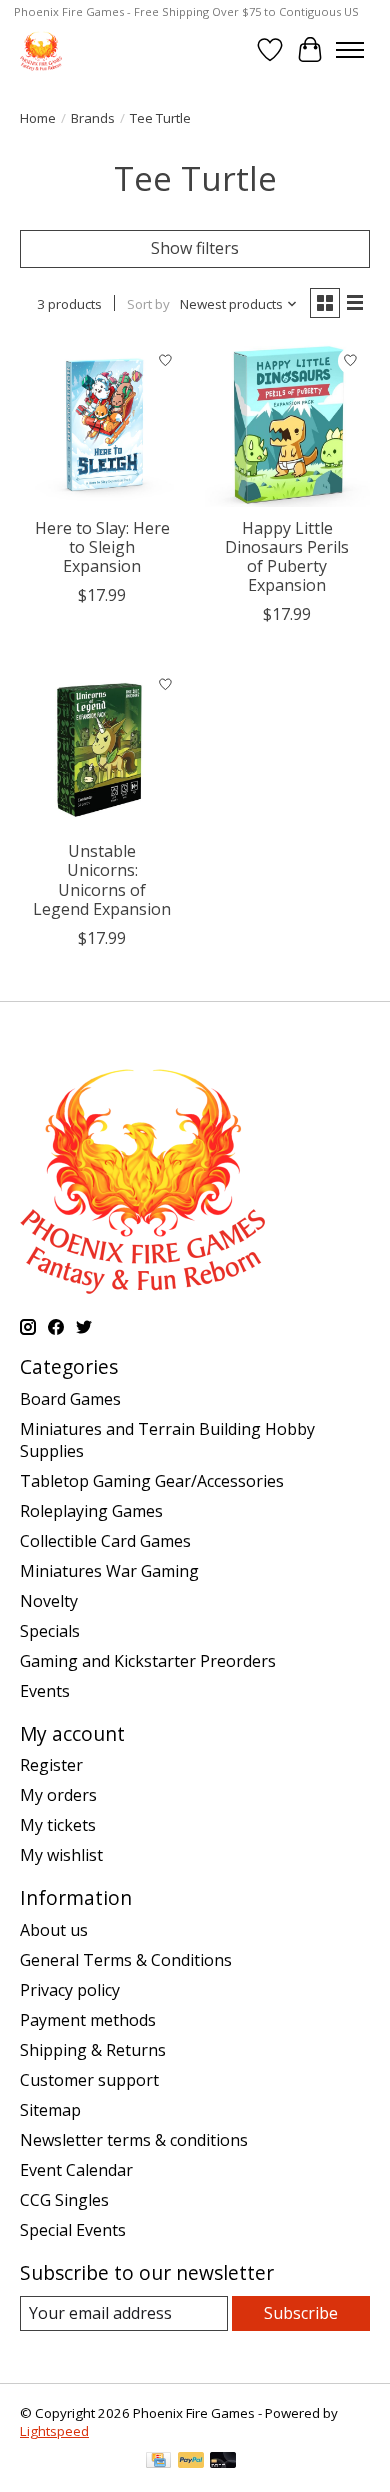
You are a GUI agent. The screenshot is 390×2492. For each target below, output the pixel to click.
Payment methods (88, 2020)
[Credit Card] (158, 2462)
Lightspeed (54, 2431)
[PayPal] (191, 2462)
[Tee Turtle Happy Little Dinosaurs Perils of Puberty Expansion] (287, 424)
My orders (58, 1795)
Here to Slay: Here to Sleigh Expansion (102, 547)
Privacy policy (70, 1990)
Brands (93, 118)
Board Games (70, 1399)
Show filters (195, 248)
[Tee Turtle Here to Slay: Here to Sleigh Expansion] (102, 424)
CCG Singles (64, 2200)
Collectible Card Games (105, 1541)
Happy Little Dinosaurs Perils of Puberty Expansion (287, 557)
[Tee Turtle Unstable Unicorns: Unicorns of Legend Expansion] (102, 747)
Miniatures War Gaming (109, 1571)
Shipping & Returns (93, 2050)
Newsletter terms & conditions (134, 2140)
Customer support (89, 2080)
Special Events (73, 2230)
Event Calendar (76, 2170)
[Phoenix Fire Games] (41, 49)
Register (51, 1765)
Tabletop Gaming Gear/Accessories (152, 1481)
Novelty (49, 1601)
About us (54, 1930)
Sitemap (50, 2110)
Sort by (148, 304)
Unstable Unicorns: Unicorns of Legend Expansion (102, 880)
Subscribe (301, 2313)
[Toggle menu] (350, 50)
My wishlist (61, 1855)
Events (45, 1691)
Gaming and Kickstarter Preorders (148, 1661)
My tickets (58, 1825)
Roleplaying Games (91, 1511)
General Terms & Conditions (126, 1960)
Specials (50, 1631)
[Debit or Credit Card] (223, 2462)
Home (38, 118)
